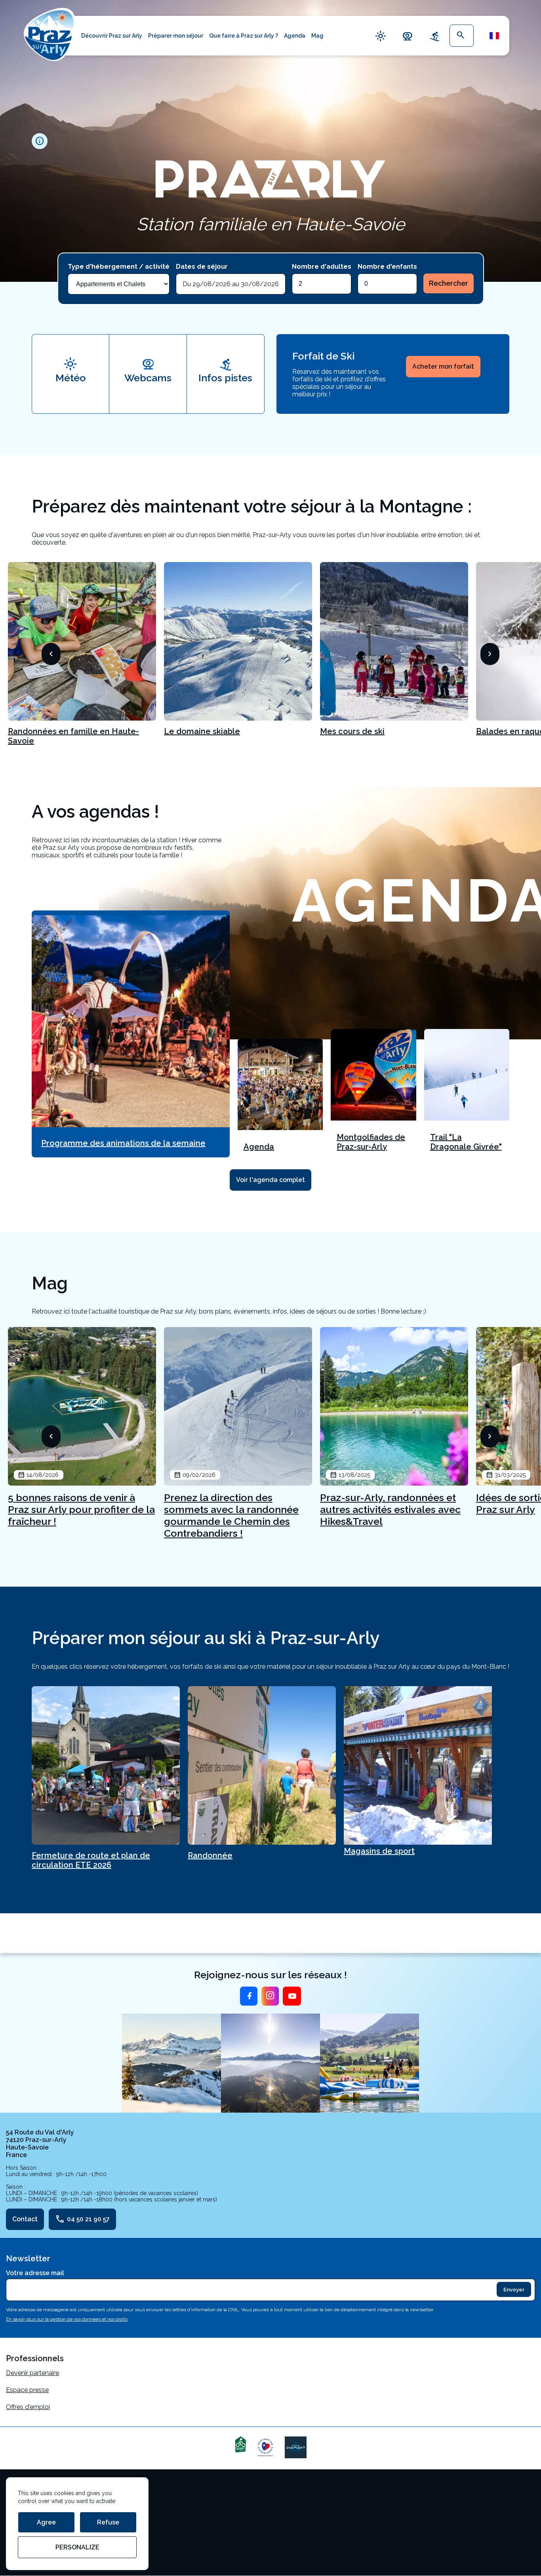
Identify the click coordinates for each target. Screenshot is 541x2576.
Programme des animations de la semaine (123, 1143)
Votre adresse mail (35, 2273)
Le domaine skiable (202, 731)
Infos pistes (225, 378)
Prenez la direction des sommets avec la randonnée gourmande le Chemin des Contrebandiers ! (231, 1515)
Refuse (108, 2522)
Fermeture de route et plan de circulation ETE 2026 (91, 1860)
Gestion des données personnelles (56, 2523)
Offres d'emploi (28, 2407)
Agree (46, 2522)
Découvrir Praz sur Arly (112, 36)
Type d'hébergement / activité (119, 267)
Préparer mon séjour (176, 36)
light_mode (381, 36)
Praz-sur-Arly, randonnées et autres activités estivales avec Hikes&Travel (390, 1509)
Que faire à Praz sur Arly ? (244, 36)
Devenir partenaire (32, 2373)
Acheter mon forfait (443, 366)
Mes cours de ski (352, 731)
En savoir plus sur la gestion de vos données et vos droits (67, 2319)
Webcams (148, 378)
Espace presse (27, 2390)
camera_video (408, 36)
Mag (317, 36)
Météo (71, 378)
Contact (25, 2219)
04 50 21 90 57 (82, 2219)
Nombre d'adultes (322, 267)
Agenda (295, 36)
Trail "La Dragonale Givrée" (466, 1142)
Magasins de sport (379, 1851)
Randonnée (210, 1855)
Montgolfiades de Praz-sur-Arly (371, 1142)
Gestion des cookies (35, 2506)
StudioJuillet (24, 2540)
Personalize (77, 2547)
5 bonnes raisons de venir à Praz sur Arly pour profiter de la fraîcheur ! (81, 1509)
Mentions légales (31, 2489)
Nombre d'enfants (387, 267)
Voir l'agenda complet (270, 1180)
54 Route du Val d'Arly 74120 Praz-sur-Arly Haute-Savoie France (40, 2144)
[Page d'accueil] (50, 34)
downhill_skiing (434, 36)
